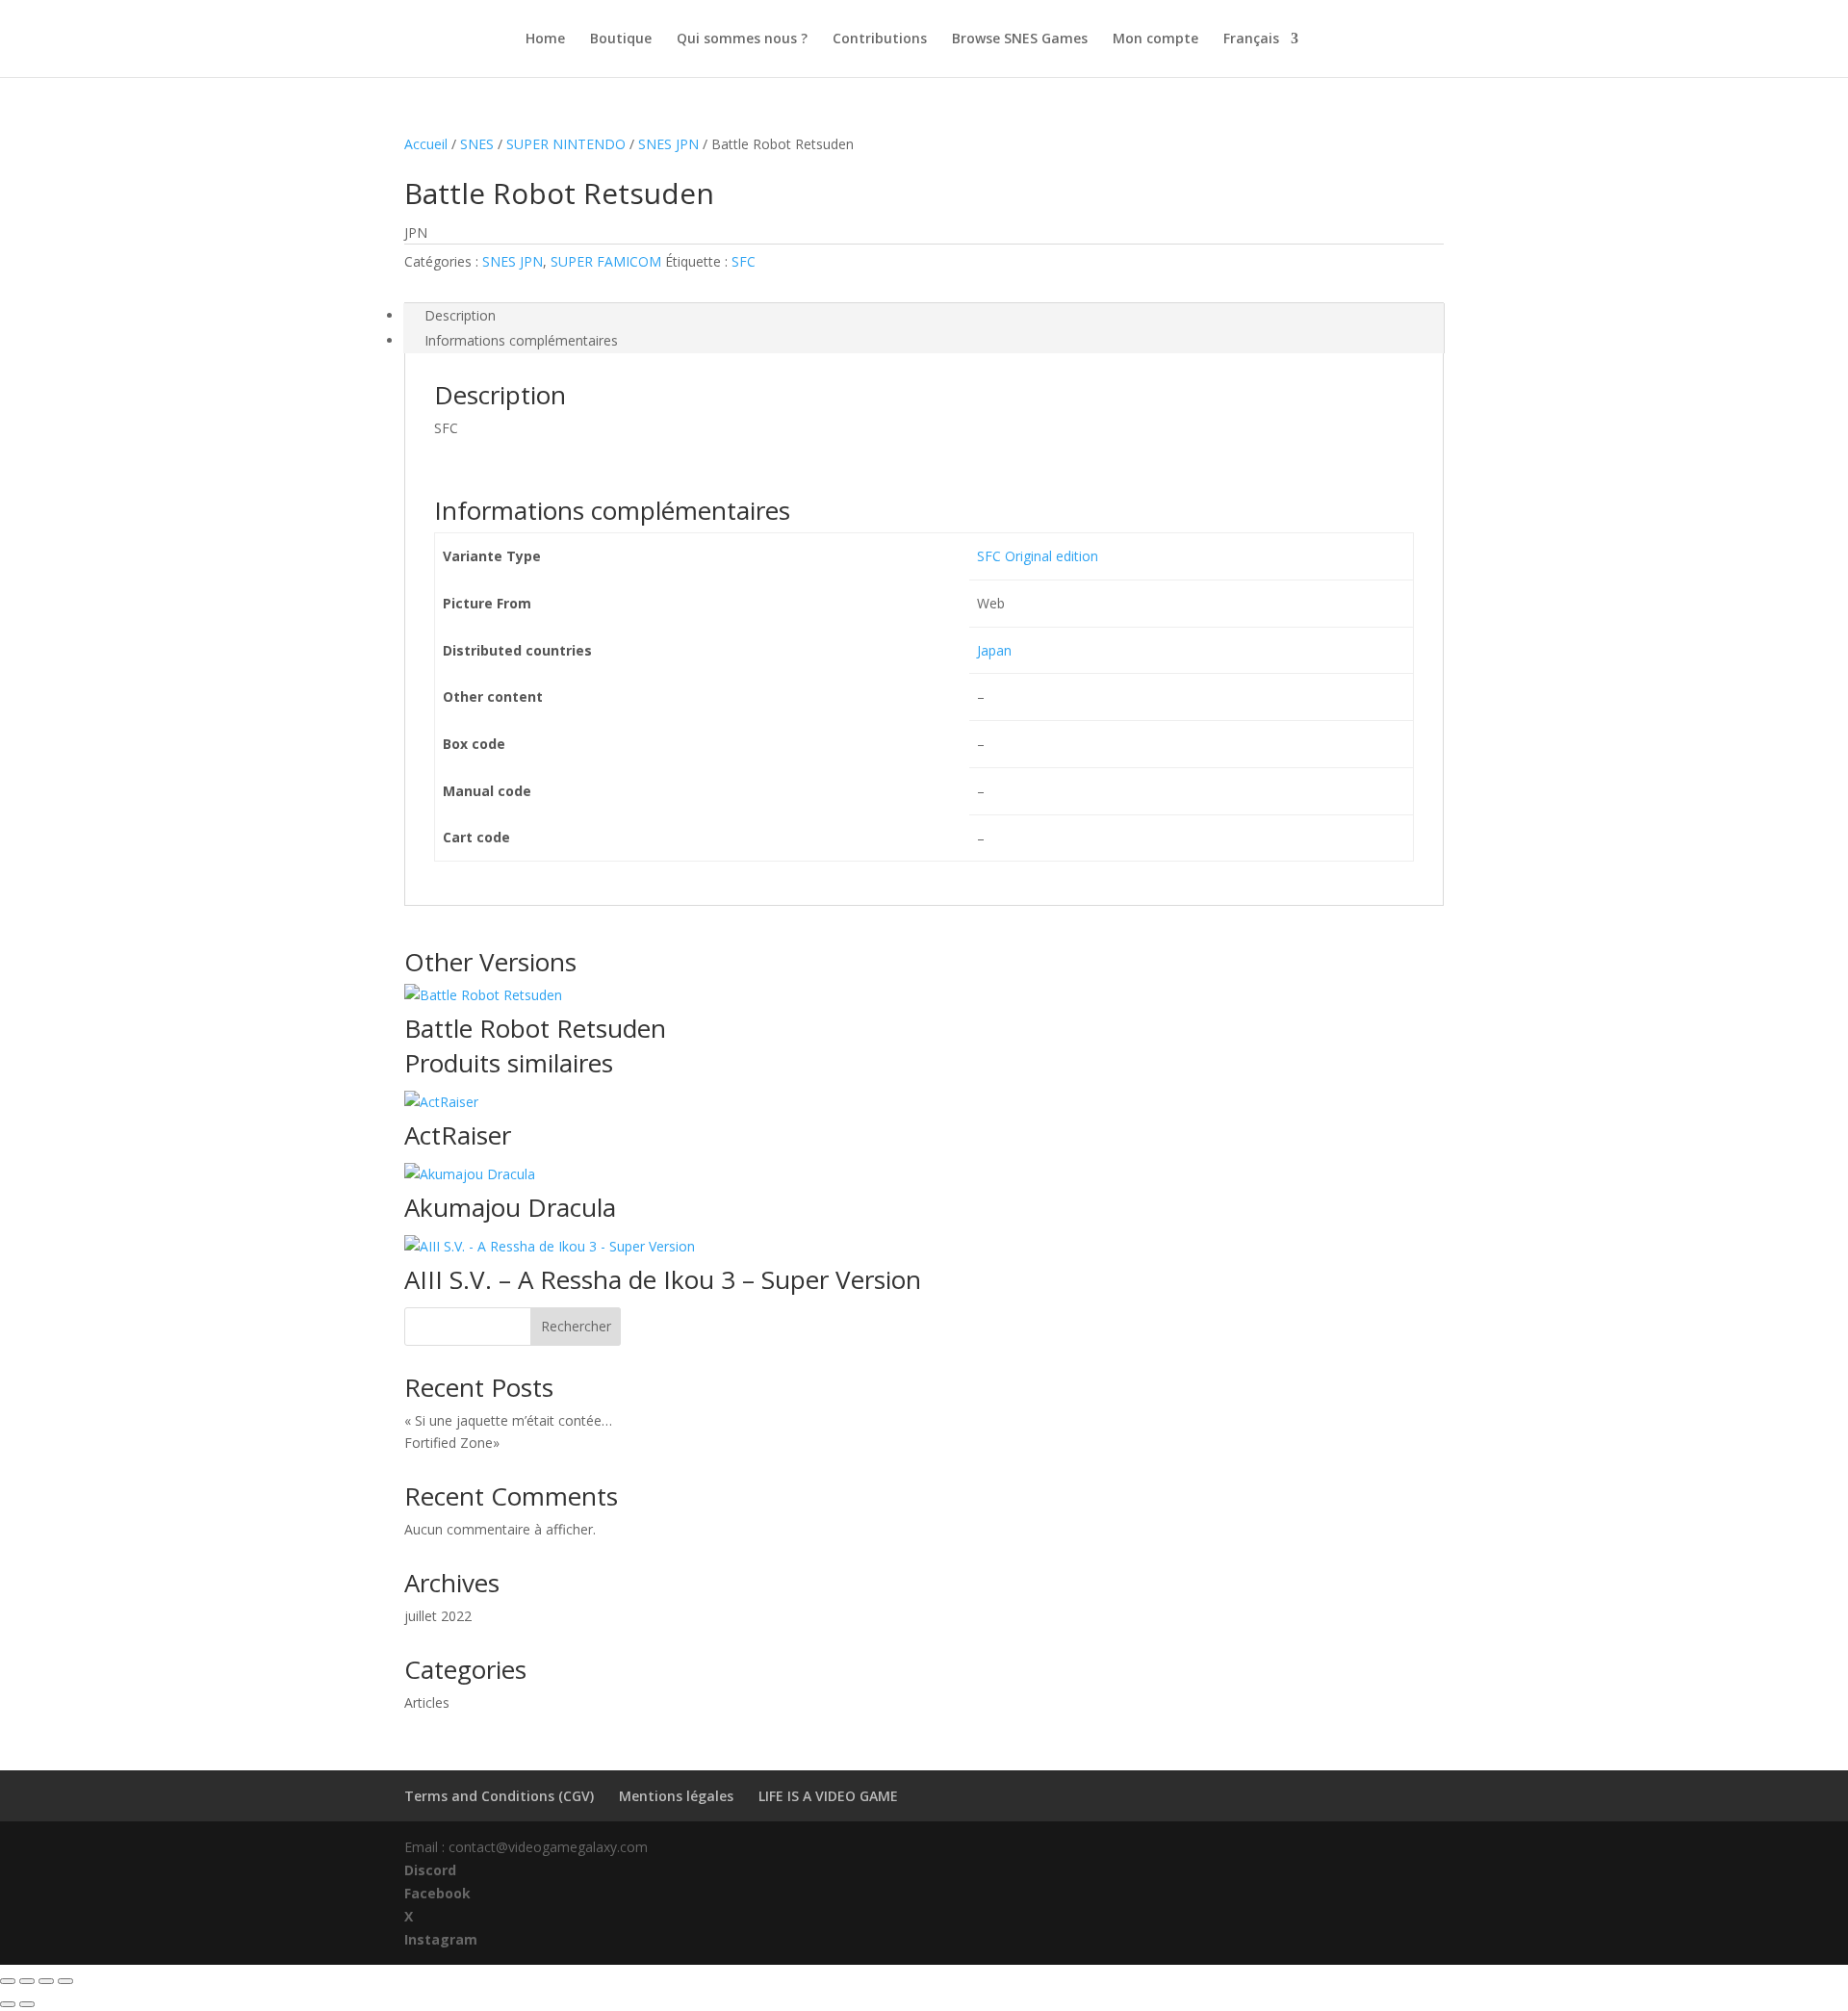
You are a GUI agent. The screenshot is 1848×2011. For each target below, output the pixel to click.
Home (545, 39)
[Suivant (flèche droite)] (27, 2004)
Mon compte (1155, 39)
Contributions (880, 39)
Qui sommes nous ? (742, 39)
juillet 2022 (438, 1616)
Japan (994, 650)
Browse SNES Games (1020, 39)
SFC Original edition (1038, 556)
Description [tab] (460, 315)
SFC (744, 261)
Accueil (426, 144)
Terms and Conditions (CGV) (499, 1796)
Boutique (621, 39)
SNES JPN (668, 144)
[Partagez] (46, 1981)
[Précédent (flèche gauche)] (8, 2004)
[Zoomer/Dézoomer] (8, 1981)
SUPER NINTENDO (566, 144)
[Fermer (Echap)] (65, 1981)
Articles (427, 1702)
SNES (477, 144)
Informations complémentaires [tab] (521, 340)
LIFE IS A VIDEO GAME (828, 1796)
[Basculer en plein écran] (27, 1981)
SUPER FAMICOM (606, 261)
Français (1251, 39)
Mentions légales (676, 1796)
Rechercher (576, 1326)
